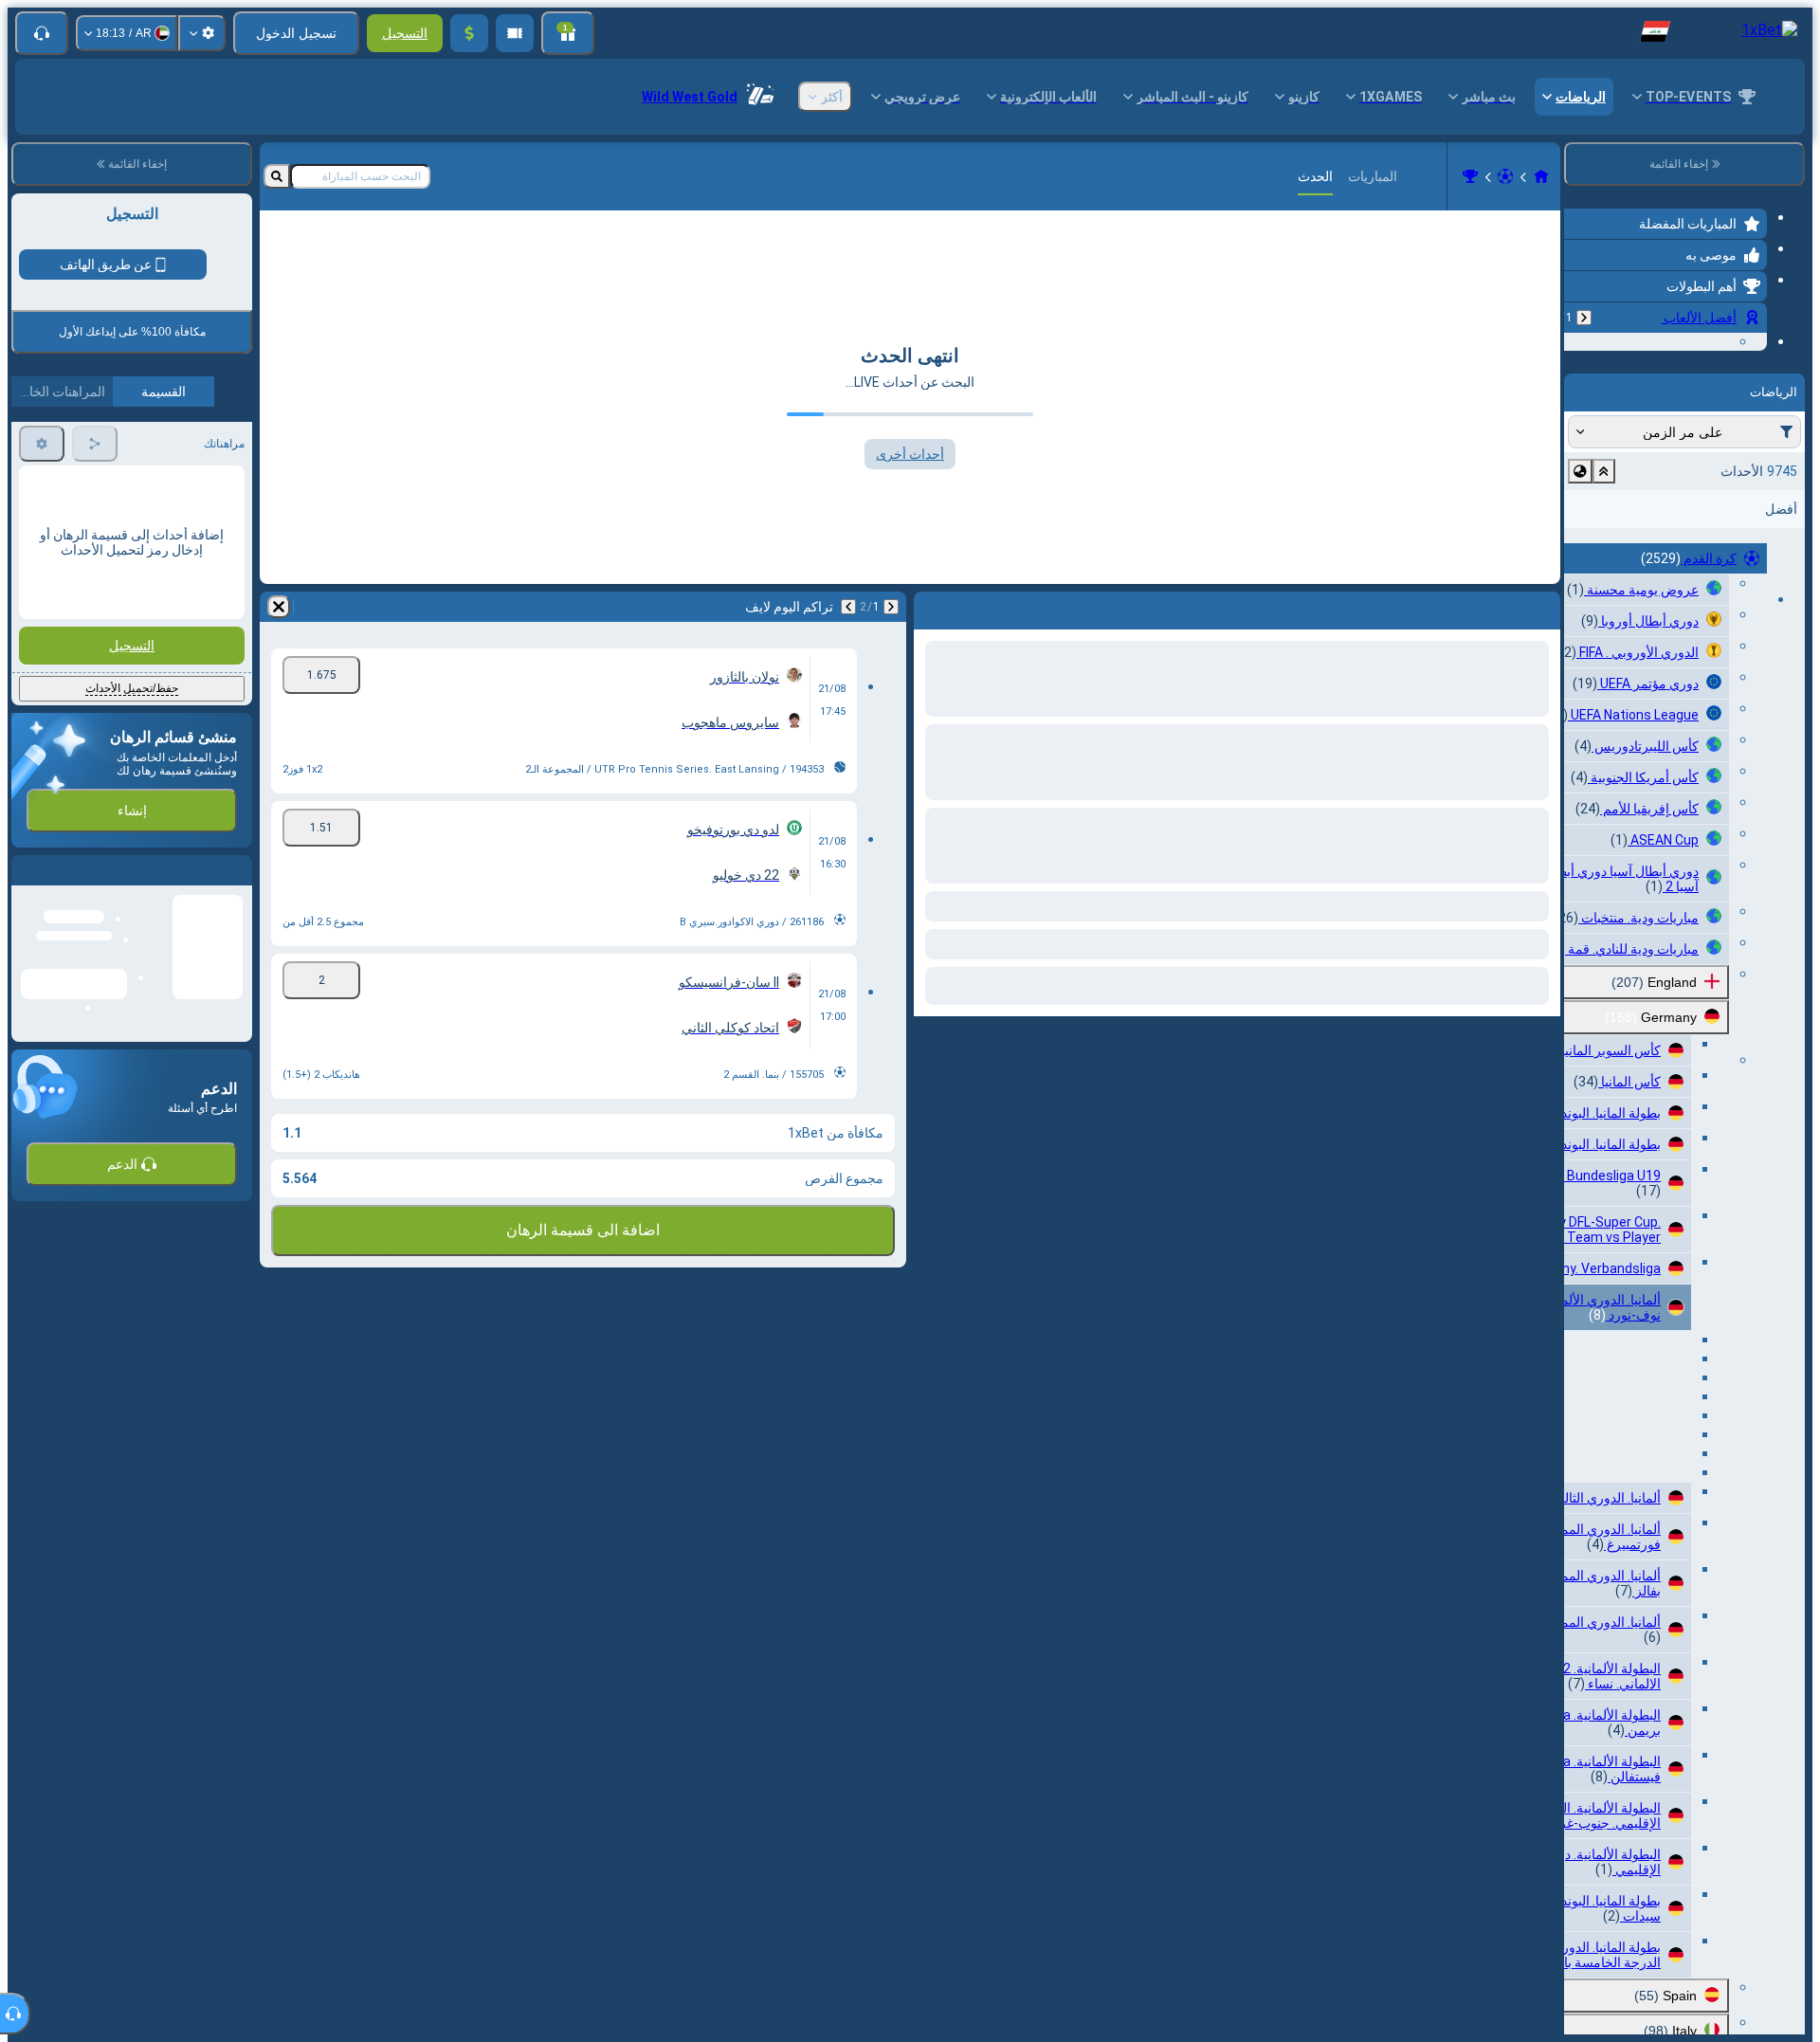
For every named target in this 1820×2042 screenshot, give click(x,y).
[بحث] (277, 176)
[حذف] (279, 607)
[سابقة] (1584, 318)
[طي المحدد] (1604, 588)
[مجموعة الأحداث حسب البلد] (1580, 588)
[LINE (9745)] (1541, 176)
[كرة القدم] (1505, 176)
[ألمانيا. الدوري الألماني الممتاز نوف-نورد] (1470, 176)
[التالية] (848, 607)
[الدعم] (42, 33)
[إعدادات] (202, 33)
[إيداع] (469, 33)
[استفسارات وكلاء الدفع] (515, 33)
